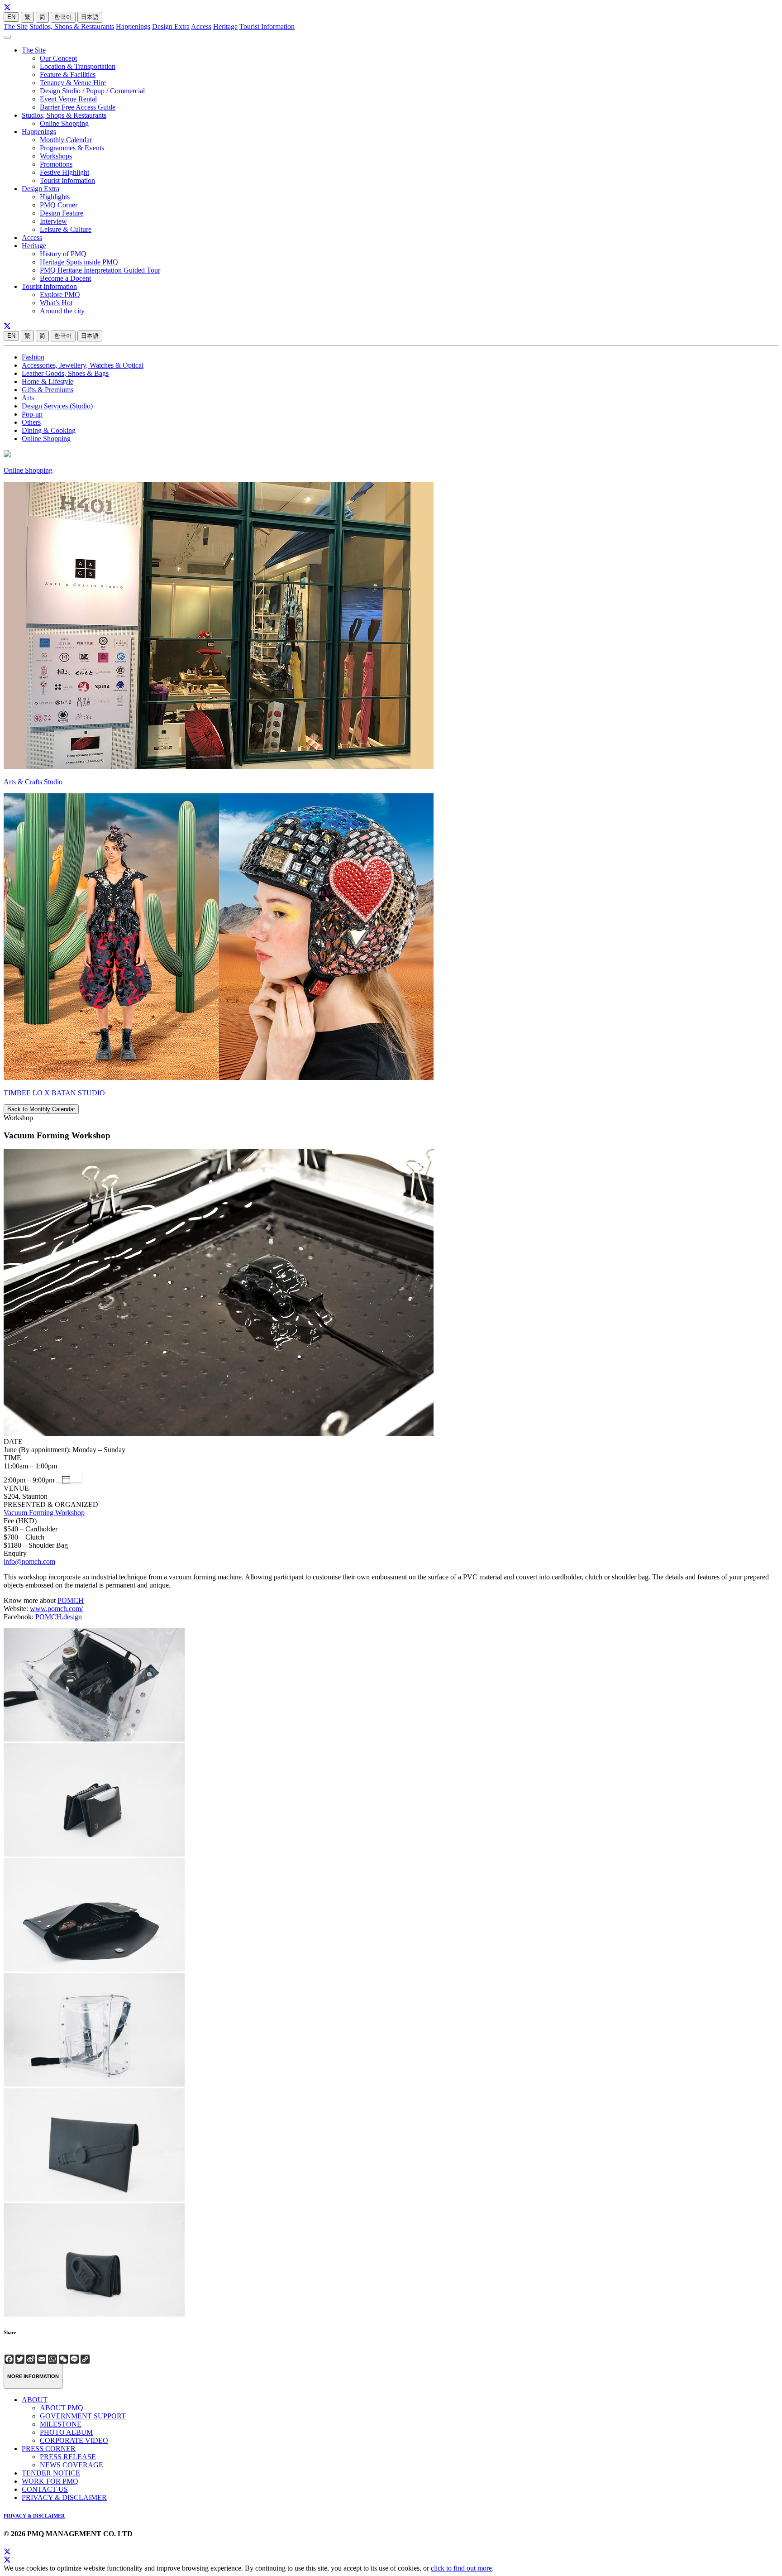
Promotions (56, 164)
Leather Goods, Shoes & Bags (65, 373)
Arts (28, 398)
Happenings (133, 26)
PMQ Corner (59, 205)
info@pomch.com (29, 1561)
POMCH (71, 1600)
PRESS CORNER (49, 2449)
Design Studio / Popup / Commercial (92, 91)
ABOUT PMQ (62, 2408)
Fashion (33, 357)
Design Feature (62, 213)
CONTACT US (45, 2489)
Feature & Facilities (68, 74)
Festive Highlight (64, 172)
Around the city (62, 311)
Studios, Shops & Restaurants (72, 26)
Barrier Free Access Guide (78, 107)
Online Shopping (64, 123)
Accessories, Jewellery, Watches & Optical (83, 365)
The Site (16, 26)
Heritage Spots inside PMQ (79, 262)
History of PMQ (63, 254)
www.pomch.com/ (56, 1609)
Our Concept (58, 58)
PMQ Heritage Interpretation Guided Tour (100, 270)
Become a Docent (65, 278)
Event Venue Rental (68, 99)
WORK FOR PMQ (50, 2481)
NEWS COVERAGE (72, 2465)
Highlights (55, 197)
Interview (53, 221)
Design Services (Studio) (57, 406)
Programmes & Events (72, 148)
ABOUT (35, 2400)
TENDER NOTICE (51, 2473)
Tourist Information (267, 26)
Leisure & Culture (66, 229)
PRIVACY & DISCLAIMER (64, 2497)
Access (201, 26)
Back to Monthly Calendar (41, 1109)
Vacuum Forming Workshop (44, 1513)
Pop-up (32, 414)
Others (31, 422)
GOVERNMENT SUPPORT (83, 2416)
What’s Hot (56, 303)
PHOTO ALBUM (66, 2432)
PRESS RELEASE (68, 2457)
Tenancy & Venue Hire (73, 83)
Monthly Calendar (66, 140)
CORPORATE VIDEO (74, 2440)
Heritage (225, 26)
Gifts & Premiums (48, 390)
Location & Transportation (78, 66)
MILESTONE (61, 2424)
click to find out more (461, 2568)
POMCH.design (59, 1617)
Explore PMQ (60, 295)
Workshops (56, 156)
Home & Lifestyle (48, 381)
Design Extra (171, 26)
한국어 (63, 17)
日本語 (90, 17)
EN (11, 17)
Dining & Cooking (49, 430)
